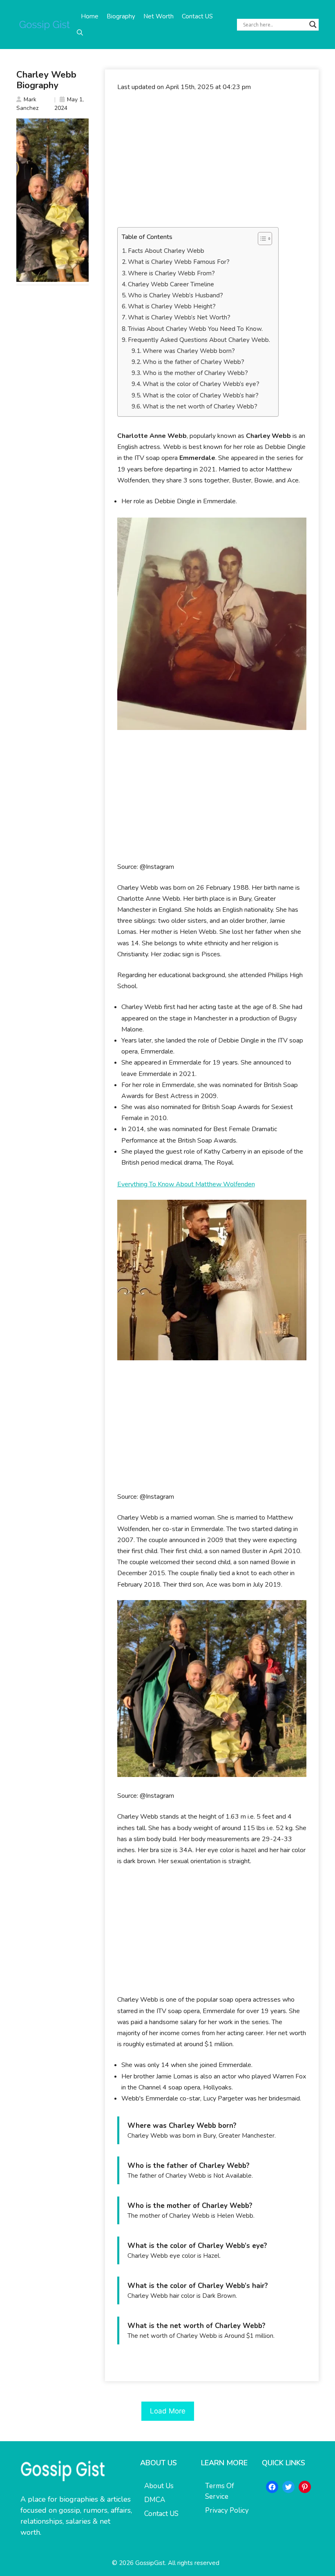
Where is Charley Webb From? (171, 273)
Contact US (197, 16)
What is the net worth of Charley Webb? (200, 406)
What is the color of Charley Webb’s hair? (201, 395)
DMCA (155, 2500)
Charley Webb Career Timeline (171, 284)
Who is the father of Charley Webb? (193, 362)
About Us (159, 2486)
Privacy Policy (227, 2510)
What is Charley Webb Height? (172, 306)
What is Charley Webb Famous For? (179, 262)
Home (90, 16)
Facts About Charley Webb (166, 251)
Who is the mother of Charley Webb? (195, 373)
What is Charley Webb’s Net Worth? (179, 317)
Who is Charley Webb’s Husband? (175, 295)
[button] (80, 33)
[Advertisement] (212, 160)
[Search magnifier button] (313, 25)
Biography (121, 16)
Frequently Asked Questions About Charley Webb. (199, 340)
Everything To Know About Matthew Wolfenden (186, 1184)
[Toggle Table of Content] (261, 239)
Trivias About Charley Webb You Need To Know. (195, 329)
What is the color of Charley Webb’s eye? (201, 384)
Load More (168, 2411)
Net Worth (159, 16)
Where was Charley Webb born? (189, 351)
